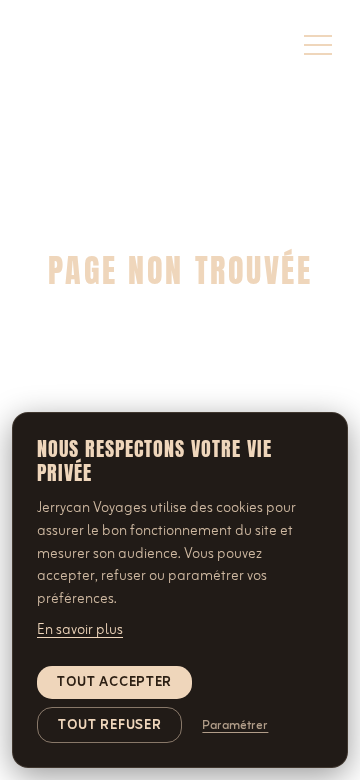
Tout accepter (114, 682)
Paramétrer (235, 725)
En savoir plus (80, 630)
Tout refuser (109, 725)
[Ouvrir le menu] (318, 45)
